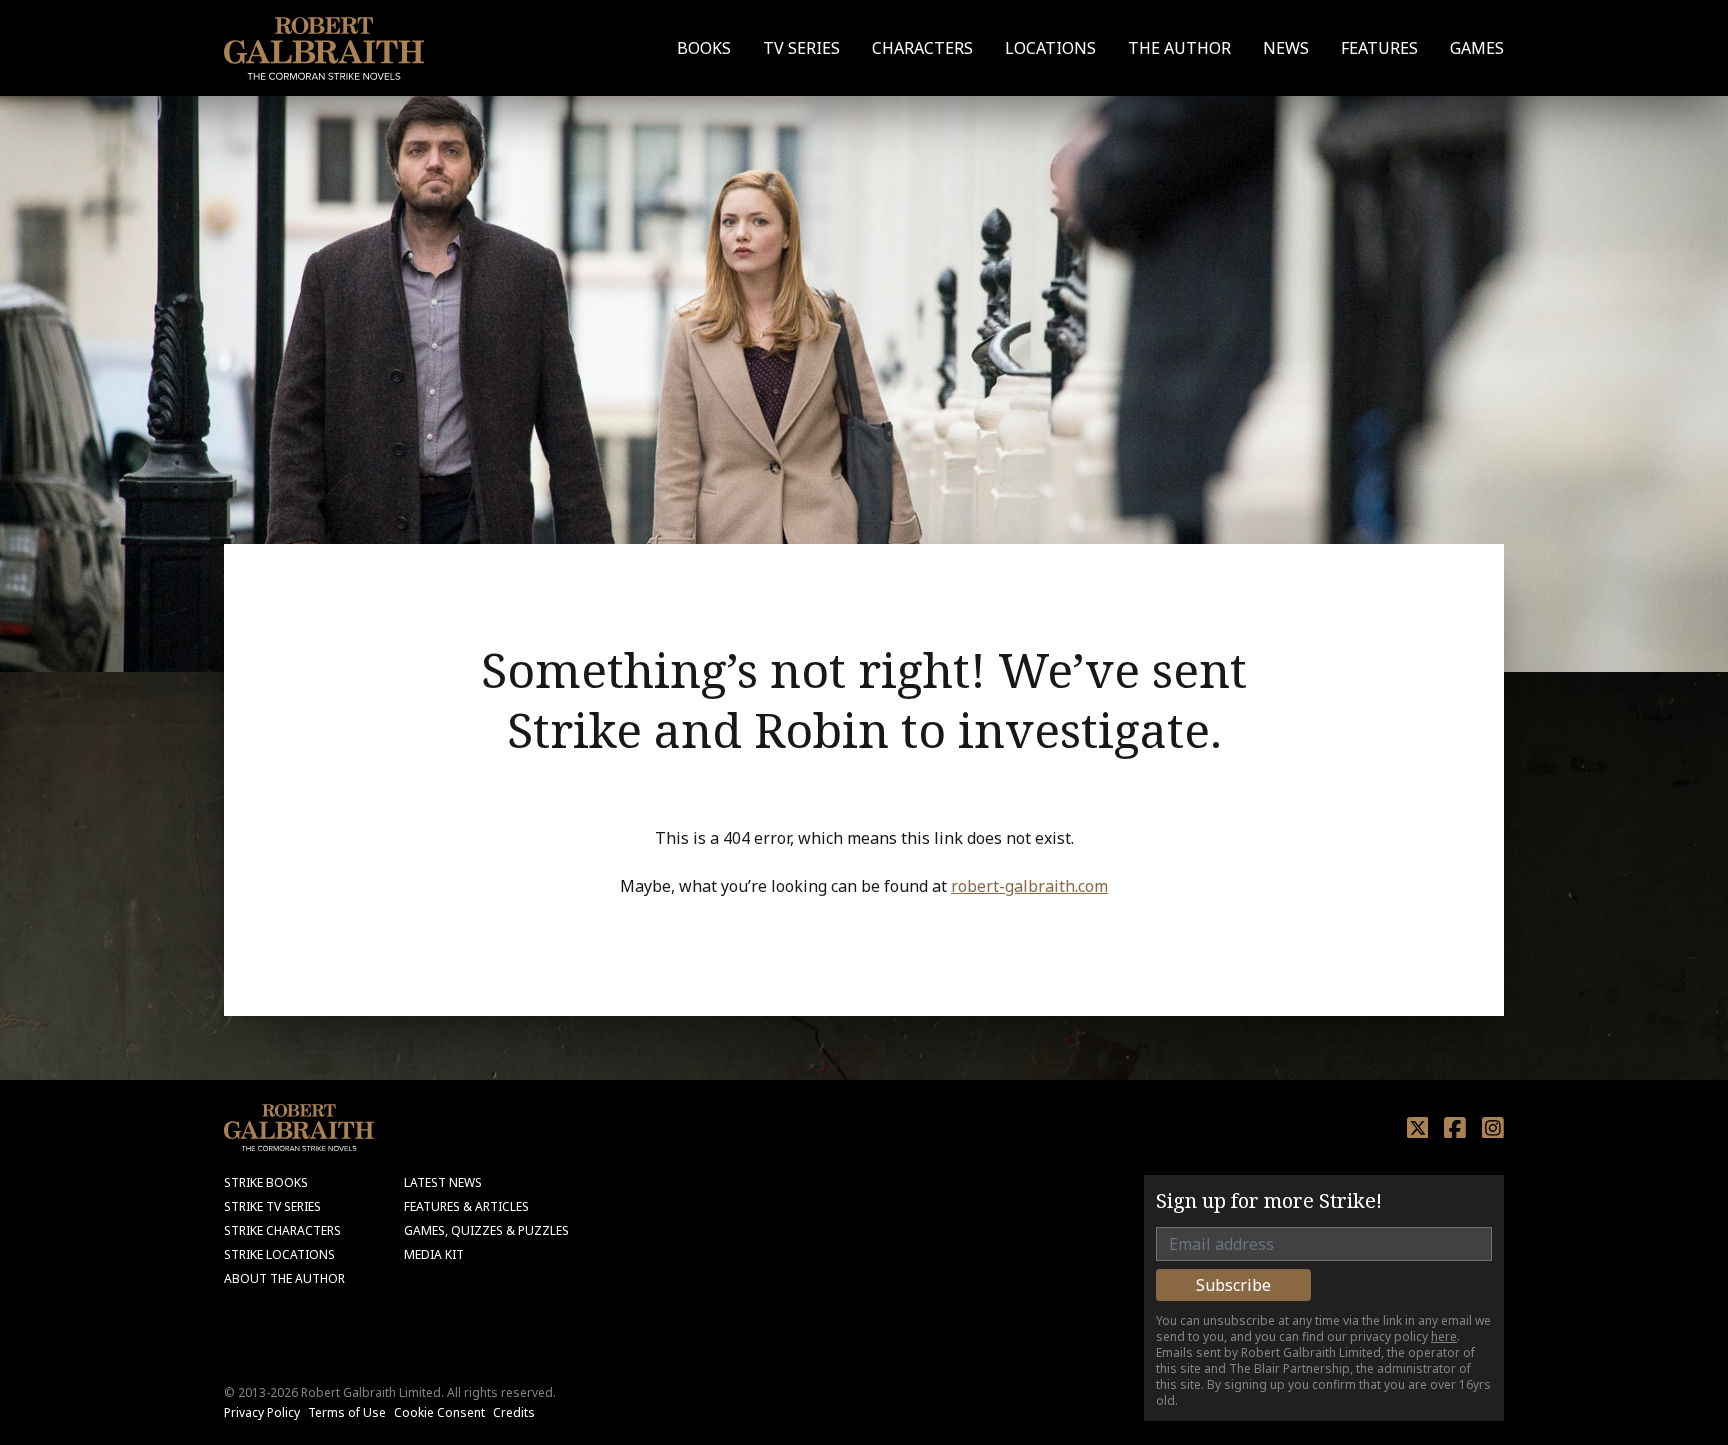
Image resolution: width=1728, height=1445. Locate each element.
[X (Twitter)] (1418, 1128)
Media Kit (434, 1254)
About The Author (284, 1278)
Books (704, 48)
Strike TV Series (272, 1206)
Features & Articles (466, 1206)
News (1286, 48)
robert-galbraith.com (1029, 886)
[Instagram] (1493, 1128)
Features (1379, 48)
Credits (514, 1412)
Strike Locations (279, 1254)
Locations (1050, 48)
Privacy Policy (262, 1412)
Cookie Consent (439, 1412)
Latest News (443, 1182)
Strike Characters (282, 1230)
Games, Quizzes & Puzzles (486, 1230)
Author (1179, 48)
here (1444, 1336)
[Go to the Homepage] (324, 48)
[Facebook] (1455, 1128)
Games (1477, 48)
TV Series (801, 48)
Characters (922, 48)
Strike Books (266, 1182)
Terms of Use (347, 1412)
